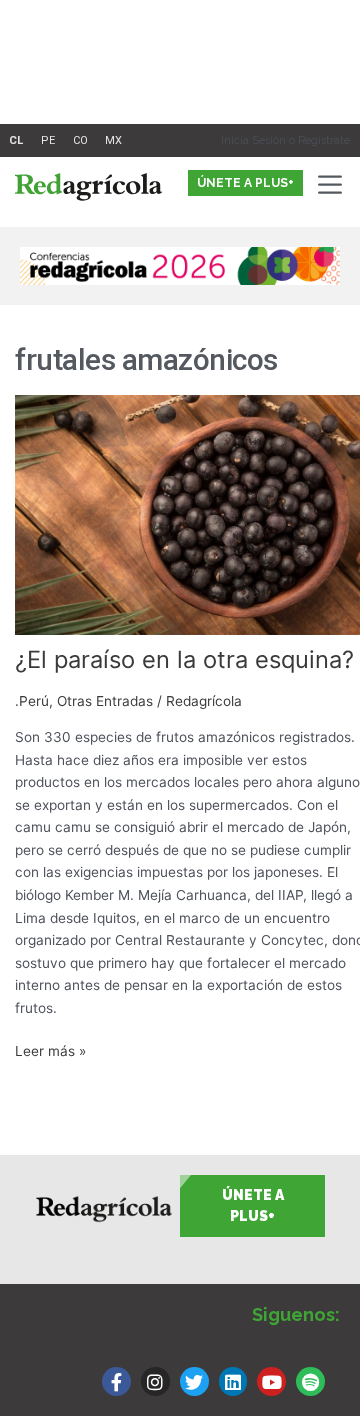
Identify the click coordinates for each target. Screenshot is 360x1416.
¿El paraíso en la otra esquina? (184, 659)
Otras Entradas (105, 701)
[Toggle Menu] (334, 184)
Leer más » (50, 1049)
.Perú (32, 701)
